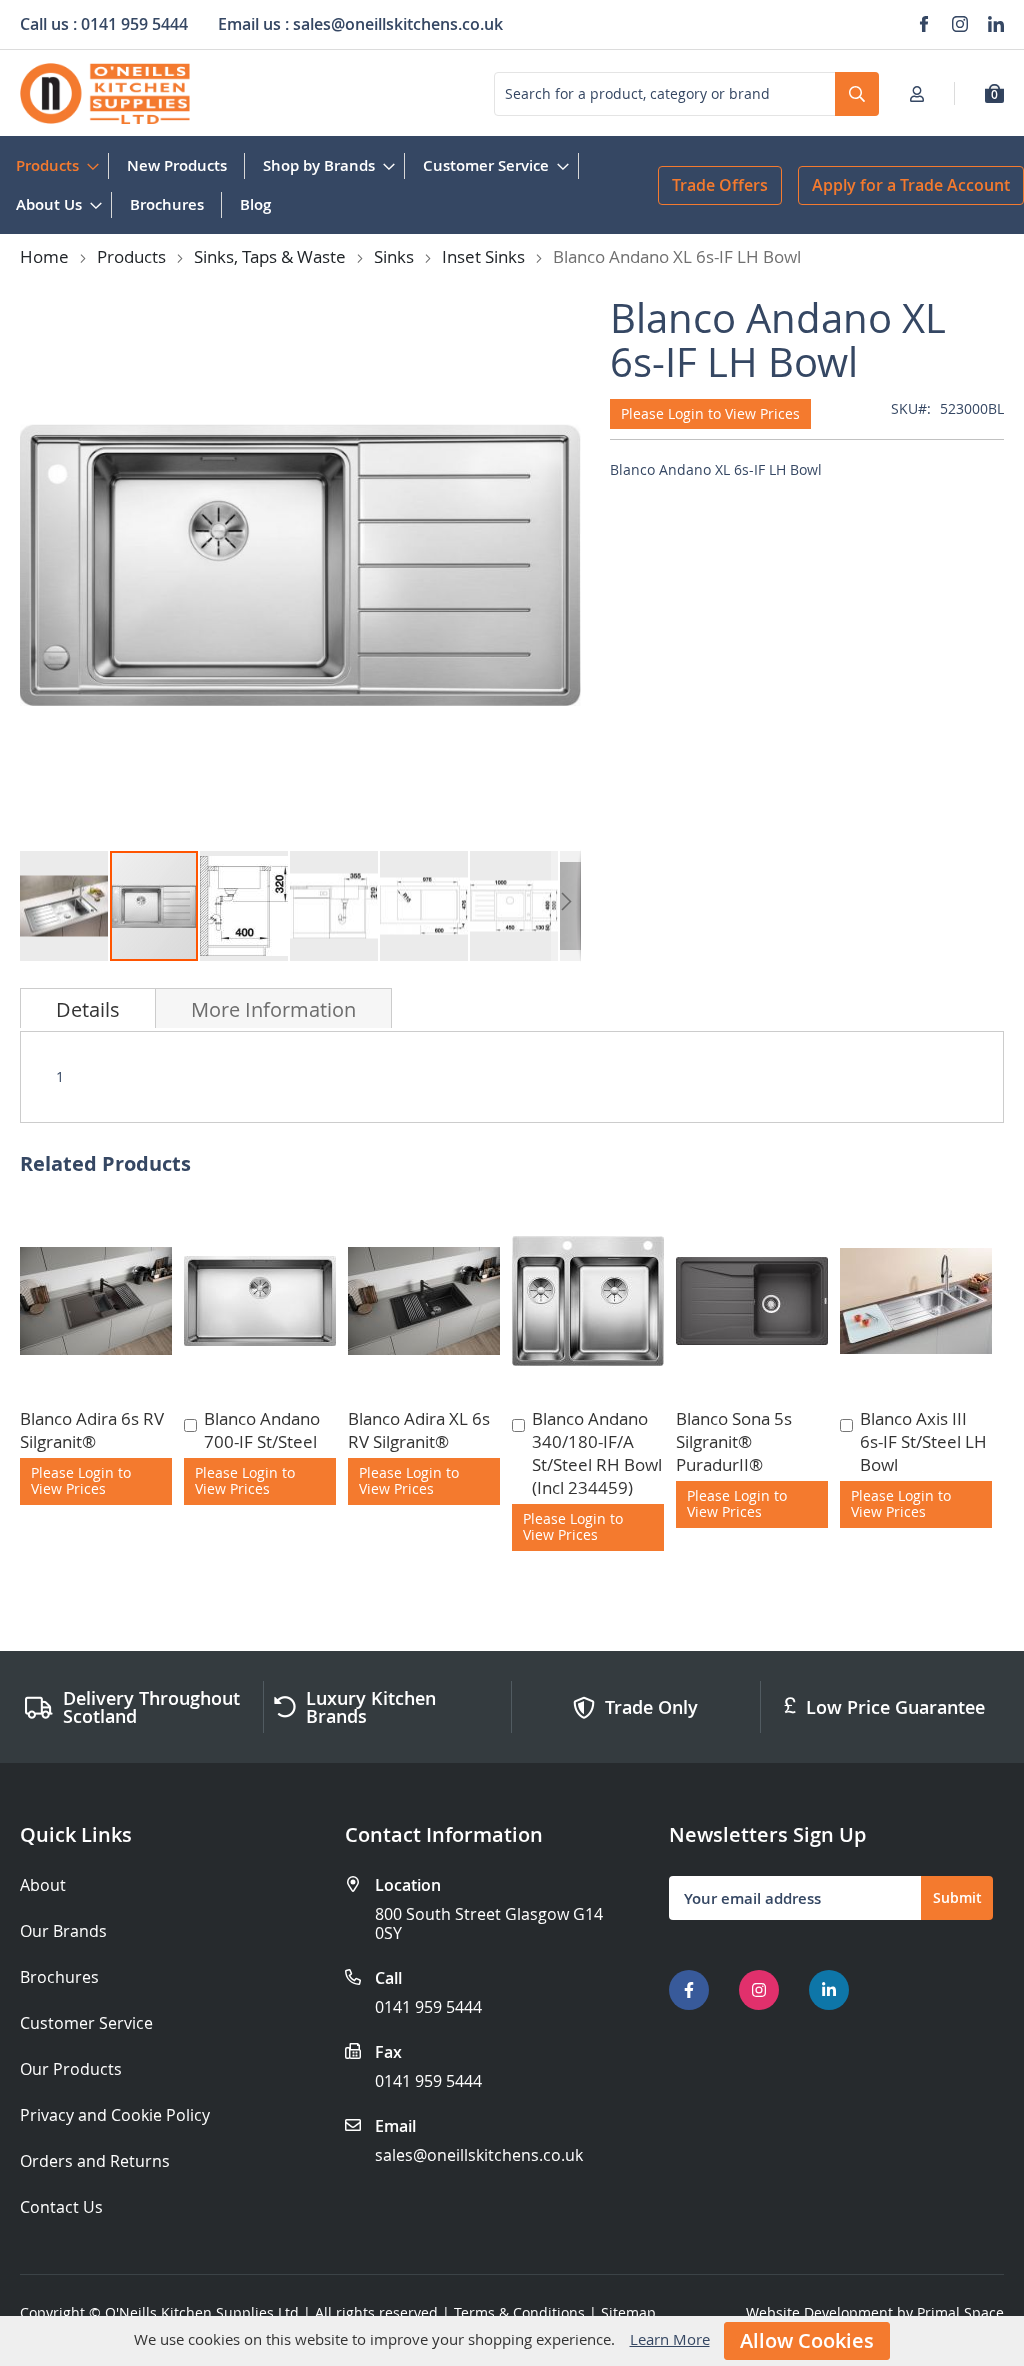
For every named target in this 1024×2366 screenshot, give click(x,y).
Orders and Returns (95, 2161)
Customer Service (86, 2023)
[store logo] (105, 94)
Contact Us (61, 2207)
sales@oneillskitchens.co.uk (479, 2155)
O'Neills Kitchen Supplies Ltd (202, 2312)
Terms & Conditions (519, 2312)
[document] (512, 2341)
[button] (65, 906)
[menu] (329, 185)
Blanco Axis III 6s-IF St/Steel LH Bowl (923, 1441)
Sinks (394, 256)
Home (44, 256)
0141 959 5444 (428, 2007)
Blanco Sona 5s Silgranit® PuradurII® (734, 1441)
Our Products (71, 2069)
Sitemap (628, 2312)
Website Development (819, 2312)
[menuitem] (53, 165)
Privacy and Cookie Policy (115, 2115)
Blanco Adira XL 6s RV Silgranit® (419, 1430)
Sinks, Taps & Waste (270, 256)
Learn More (670, 2339)
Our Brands (63, 1931)
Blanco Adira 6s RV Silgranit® (92, 1430)
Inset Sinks (483, 256)
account (923, 94)
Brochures (59, 1977)
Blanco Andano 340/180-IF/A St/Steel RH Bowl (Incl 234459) (597, 1453)
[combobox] (686, 94)
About (43, 1885)
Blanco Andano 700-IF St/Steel (262, 1430)
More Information (273, 1009)
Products (131, 256)
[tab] (88, 1008)
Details (88, 1009)
